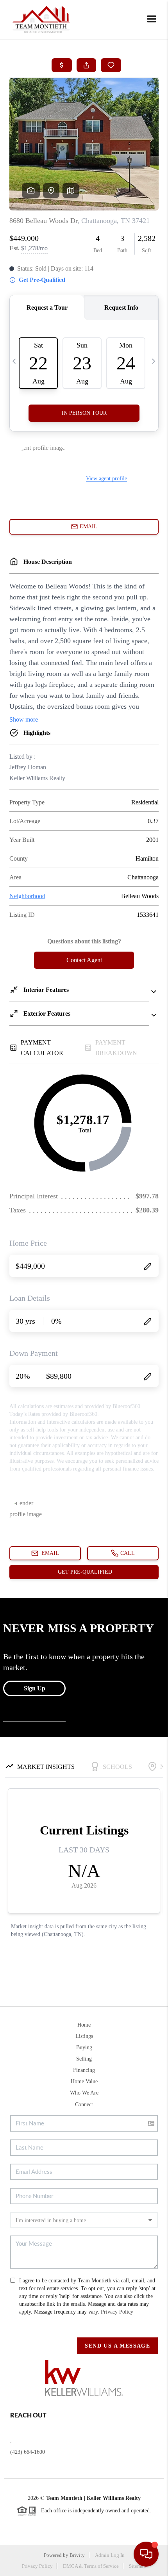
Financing (84, 2070)
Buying (84, 2047)
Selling (84, 2059)
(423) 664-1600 (28, 2452)
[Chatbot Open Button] (146, 2554)
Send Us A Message (117, 2346)
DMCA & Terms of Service (91, 2566)
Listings (84, 2036)
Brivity (77, 2555)
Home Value (84, 2081)
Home (84, 2025)
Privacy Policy (117, 2312)
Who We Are (84, 2093)
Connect (84, 2104)
